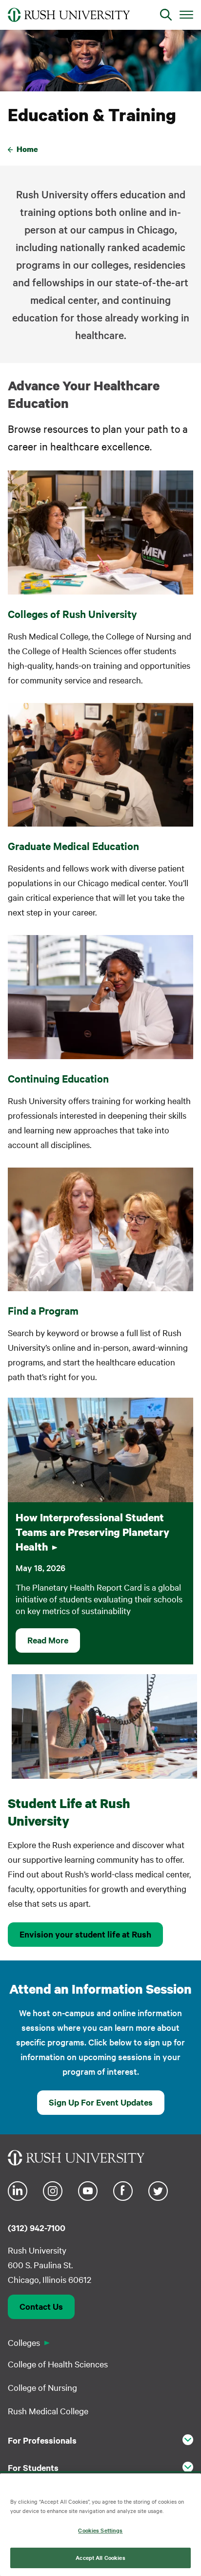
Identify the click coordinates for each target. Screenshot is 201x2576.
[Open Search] (166, 15)
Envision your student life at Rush (85, 1934)
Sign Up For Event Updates (101, 2102)
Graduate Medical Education (73, 846)
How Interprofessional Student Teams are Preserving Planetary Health (92, 1532)
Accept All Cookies (100, 2557)
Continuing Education (58, 1078)
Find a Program (43, 1310)
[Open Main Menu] (186, 14)
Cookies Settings (100, 2530)
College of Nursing (42, 2387)
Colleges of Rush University (72, 614)
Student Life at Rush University (69, 1812)
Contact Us (41, 2306)
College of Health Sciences (58, 2364)
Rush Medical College (48, 2411)
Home (27, 149)
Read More (48, 1640)
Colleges (24, 2342)
